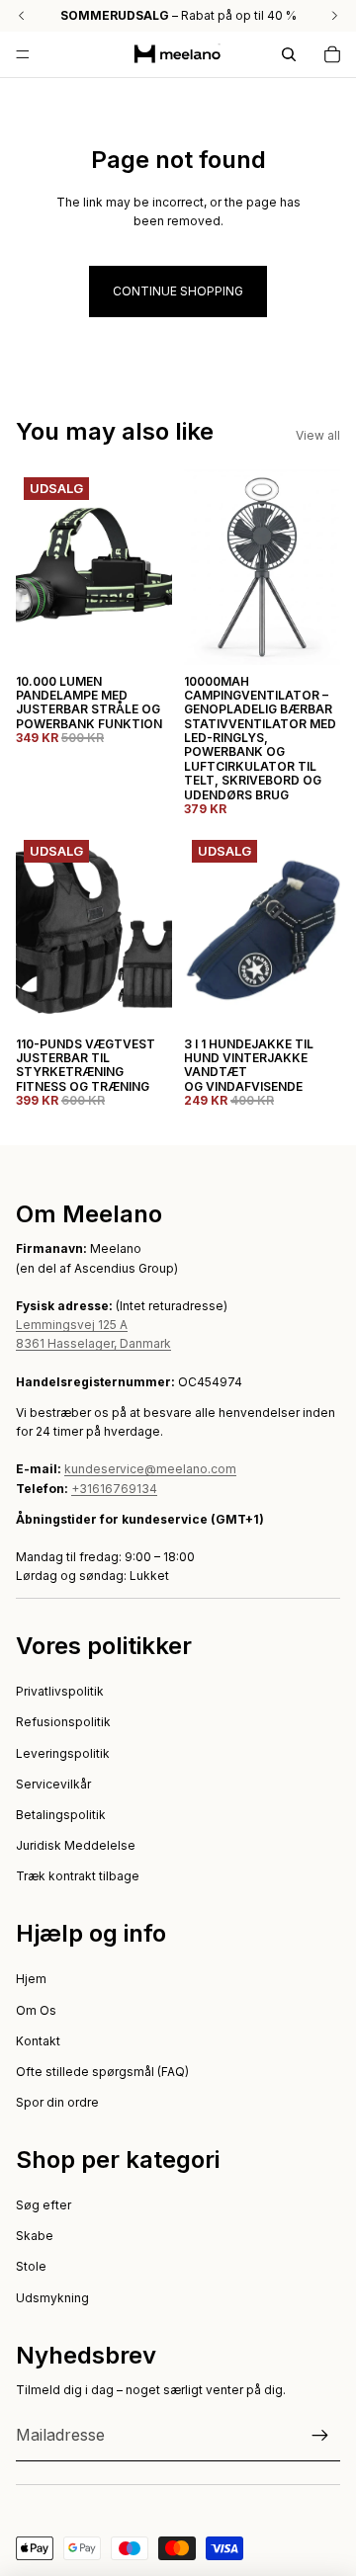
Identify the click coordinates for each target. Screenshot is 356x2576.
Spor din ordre (57, 2102)
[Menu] (23, 54)
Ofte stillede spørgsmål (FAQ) (102, 2072)
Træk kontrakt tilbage (78, 1876)
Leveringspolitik (63, 1753)
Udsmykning (52, 2298)
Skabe (35, 2236)
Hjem (31, 1979)
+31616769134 (114, 1489)
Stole (31, 2266)
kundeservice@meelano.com (150, 1469)
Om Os (36, 2010)
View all (318, 435)
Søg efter (44, 2205)
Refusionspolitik (63, 1722)
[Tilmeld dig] (320, 2436)
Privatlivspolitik (60, 1691)
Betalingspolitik (61, 1815)
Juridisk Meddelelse (76, 1845)
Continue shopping (178, 291)
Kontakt (38, 2041)
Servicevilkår (53, 1784)
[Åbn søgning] (289, 54)
